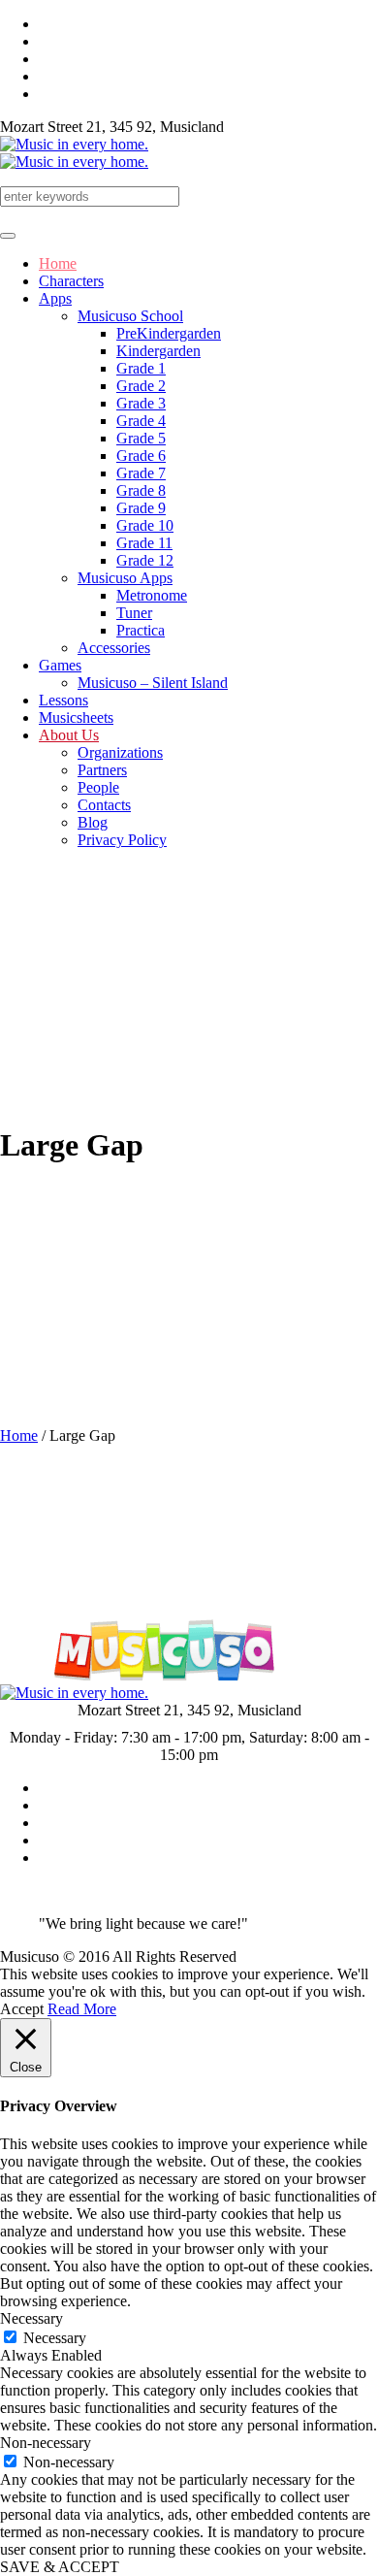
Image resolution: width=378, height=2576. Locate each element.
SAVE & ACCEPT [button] (60, 2567)
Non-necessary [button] (46, 2443)
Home (19, 1435)
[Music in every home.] (74, 153)
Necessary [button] (31, 2318)
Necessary (55, 2338)
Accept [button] (22, 2009)
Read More (82, 2009)
